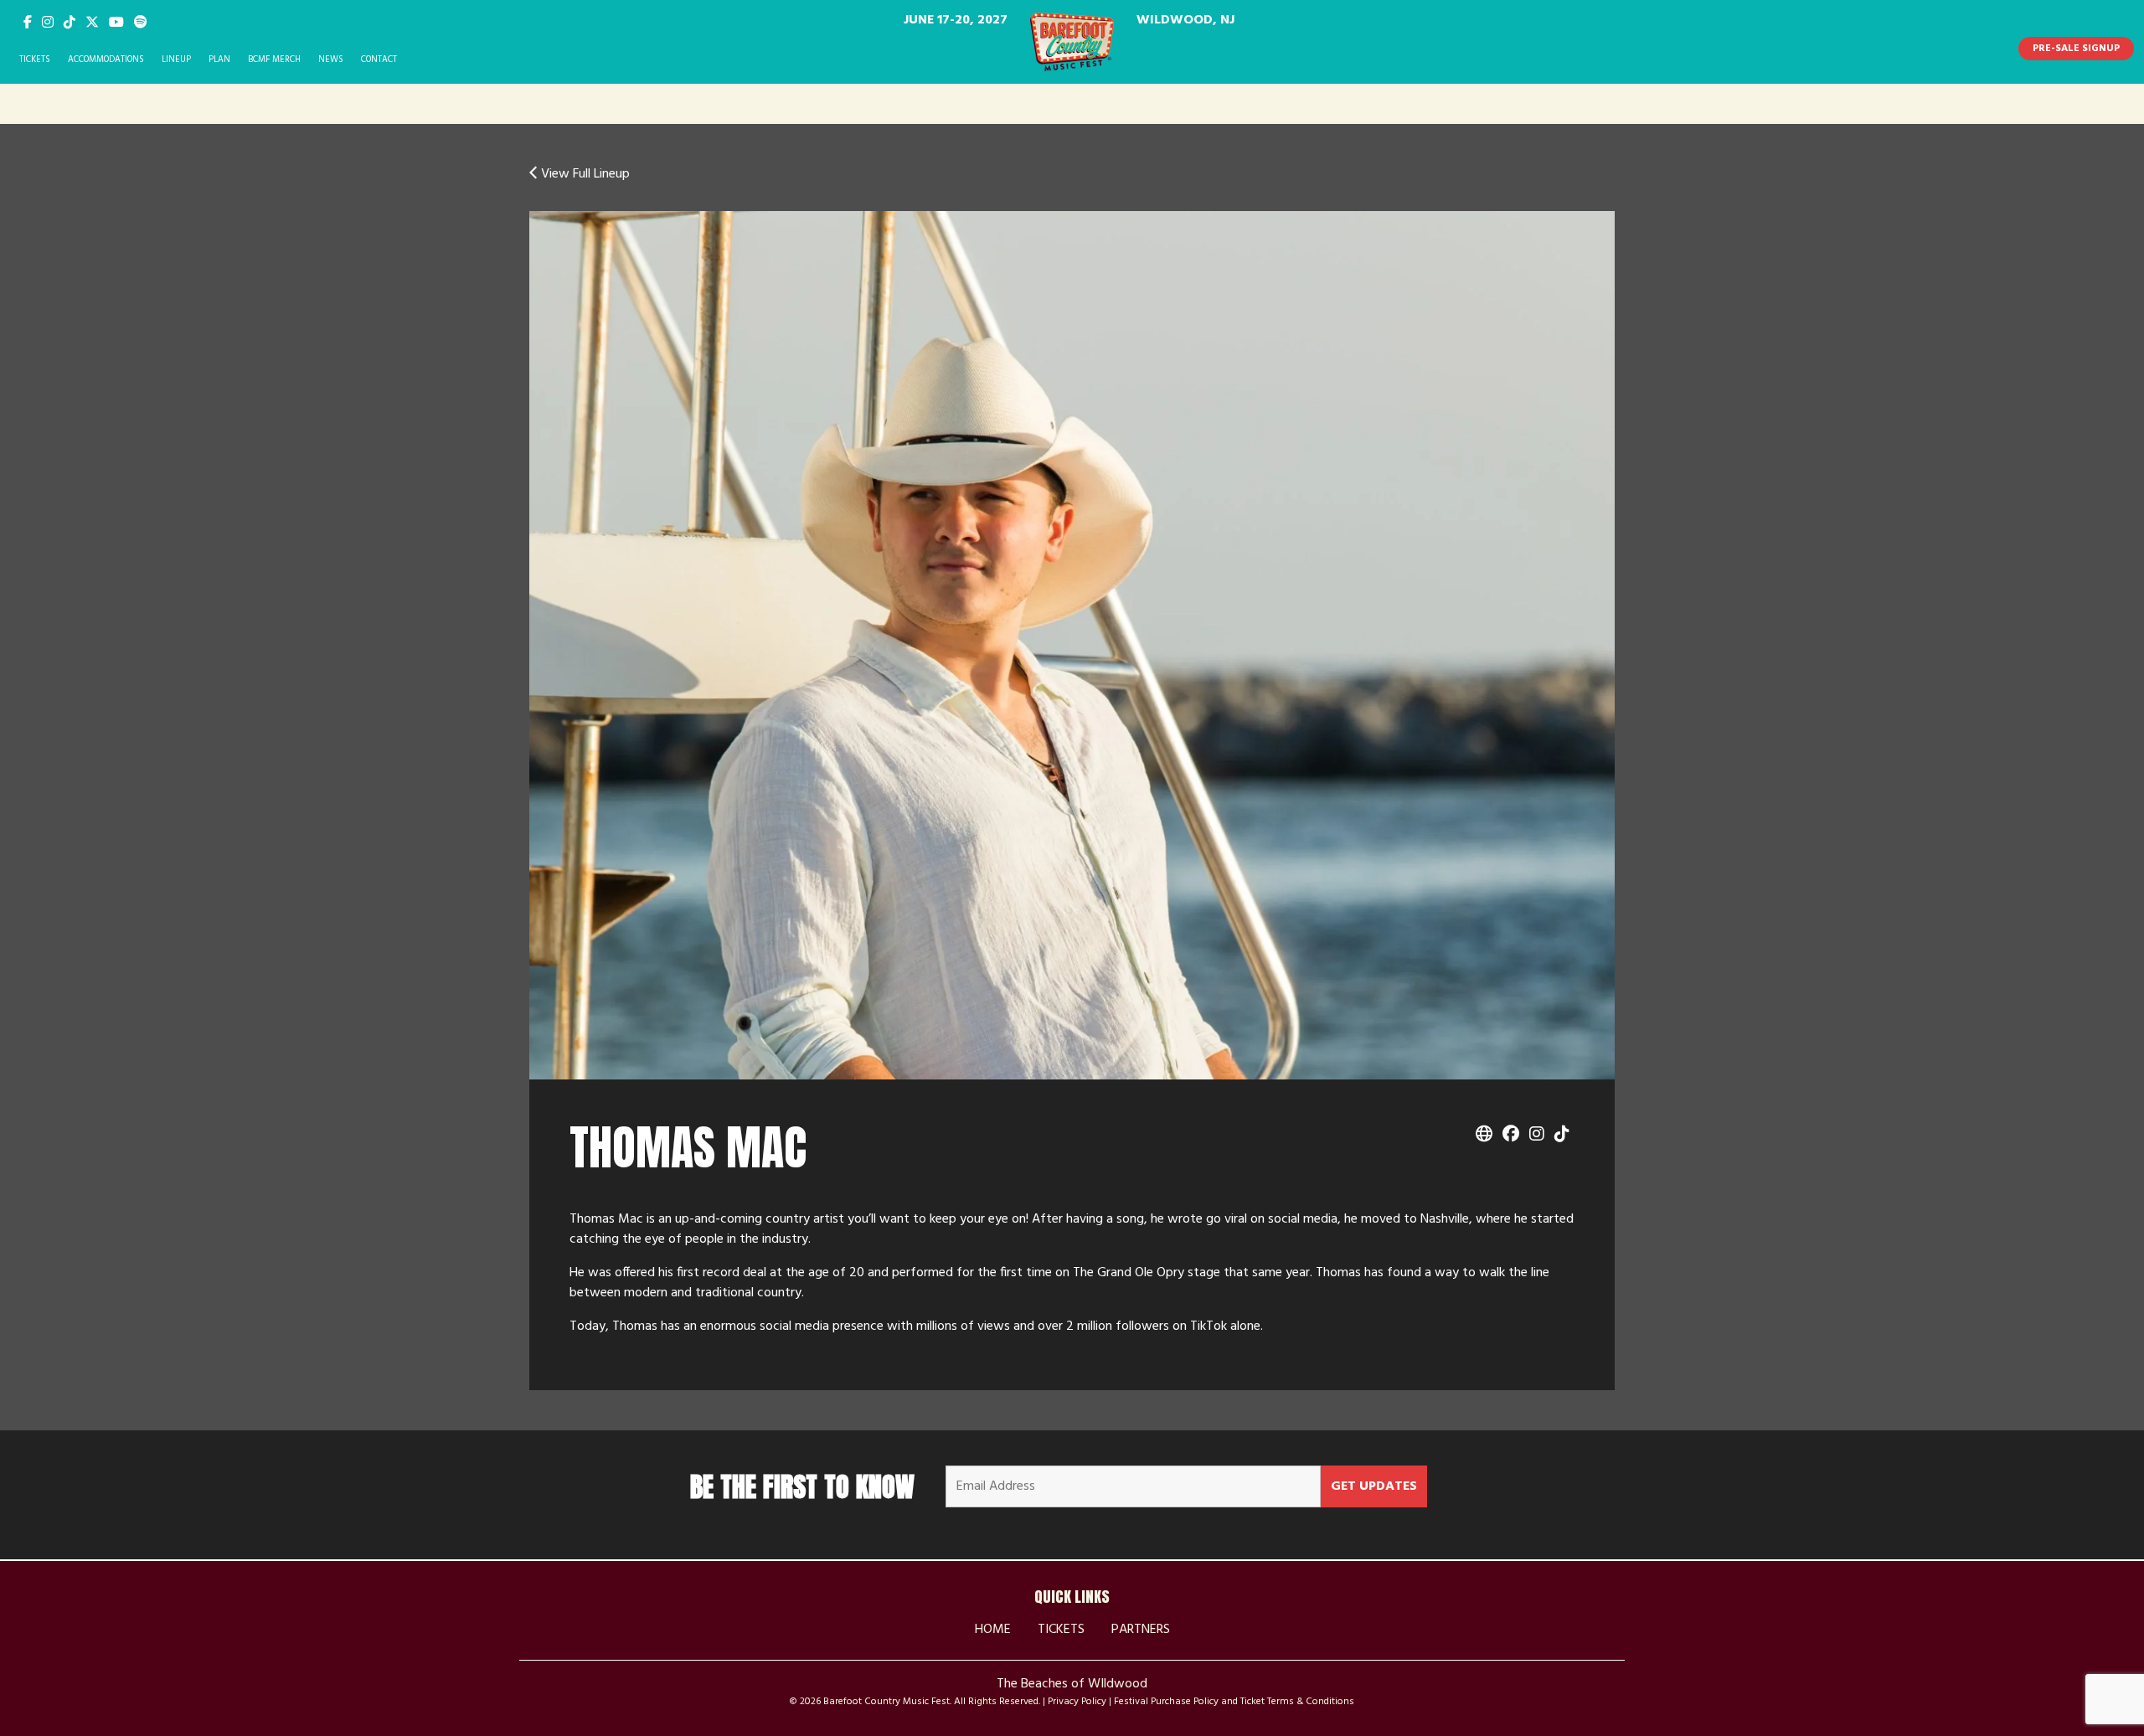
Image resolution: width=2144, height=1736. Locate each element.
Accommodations (106, 60)
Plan (219, 60)
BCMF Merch (274, 60)
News (331, 60)
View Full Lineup (584, 174)
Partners (1141, 1630)
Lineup (176, 60)
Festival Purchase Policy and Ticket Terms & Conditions (1234, 1702)
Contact (379, 60)
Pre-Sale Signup (2076, 49)
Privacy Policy (1077, 1702)
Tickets (35, 60)
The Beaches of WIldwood (1072, 1684)
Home (993, 1630)
